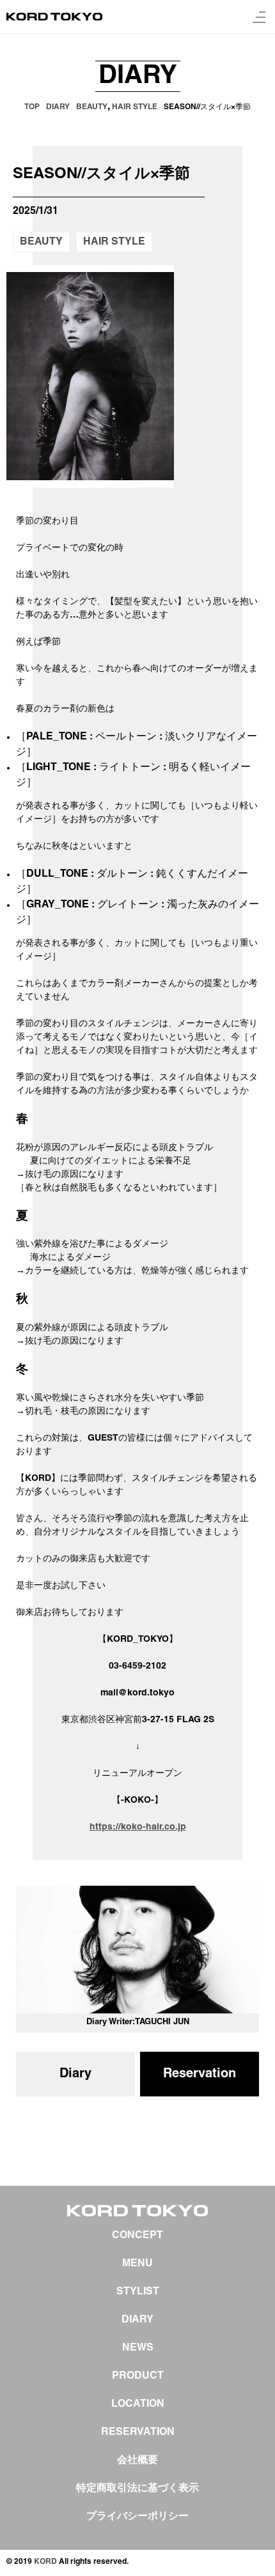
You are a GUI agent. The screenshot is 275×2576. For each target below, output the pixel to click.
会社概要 (137, 2460)
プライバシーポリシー (137, 2517)
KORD (45, 2562)
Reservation (200, 2074)
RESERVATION (138, 2432)
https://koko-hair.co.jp (138, 1827)
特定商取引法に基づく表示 (137, 2489)
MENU (137, 2264)
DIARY (137, 2320)
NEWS (138, 2348)
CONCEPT (137, 2236)
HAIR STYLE (114, 242)
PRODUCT (138, 2376)
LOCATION (138, 2404)
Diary (75, 2074)
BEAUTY (41, 242)
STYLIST (138, 2292)
